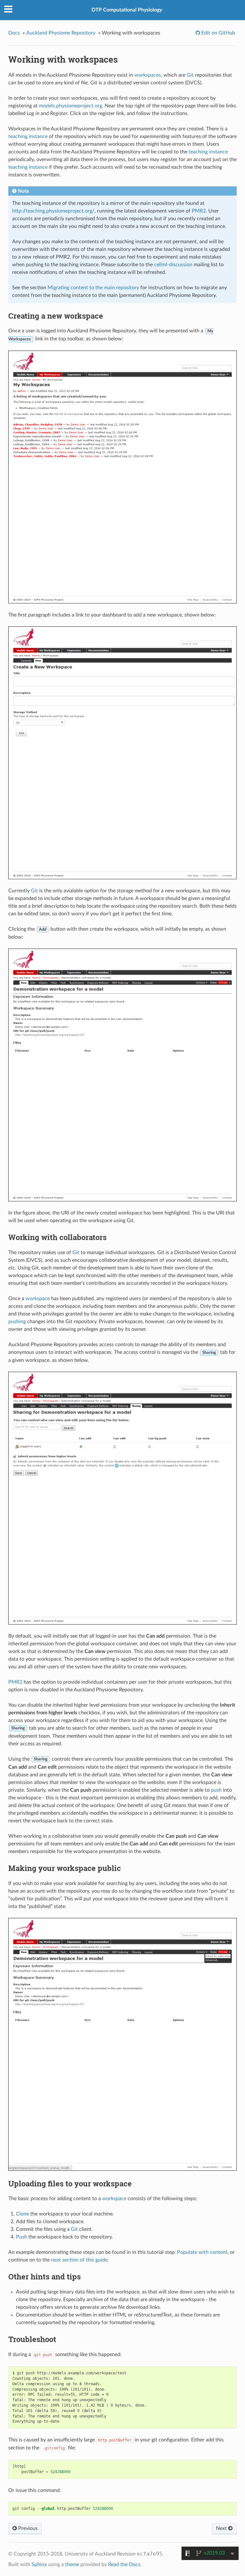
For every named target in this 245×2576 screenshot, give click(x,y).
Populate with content (202, 2252)
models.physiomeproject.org (71, 106)
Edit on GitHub (218, 33)
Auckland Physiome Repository (61, 33)
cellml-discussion (173, 265)
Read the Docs (124, 2564)
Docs (14, 33)
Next (222, 2528)
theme (72, 2564)
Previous (27, 2528)
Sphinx (39, 2564)
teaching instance (28, 136)
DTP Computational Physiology (127, 10)
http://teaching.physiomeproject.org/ (53, 211)
